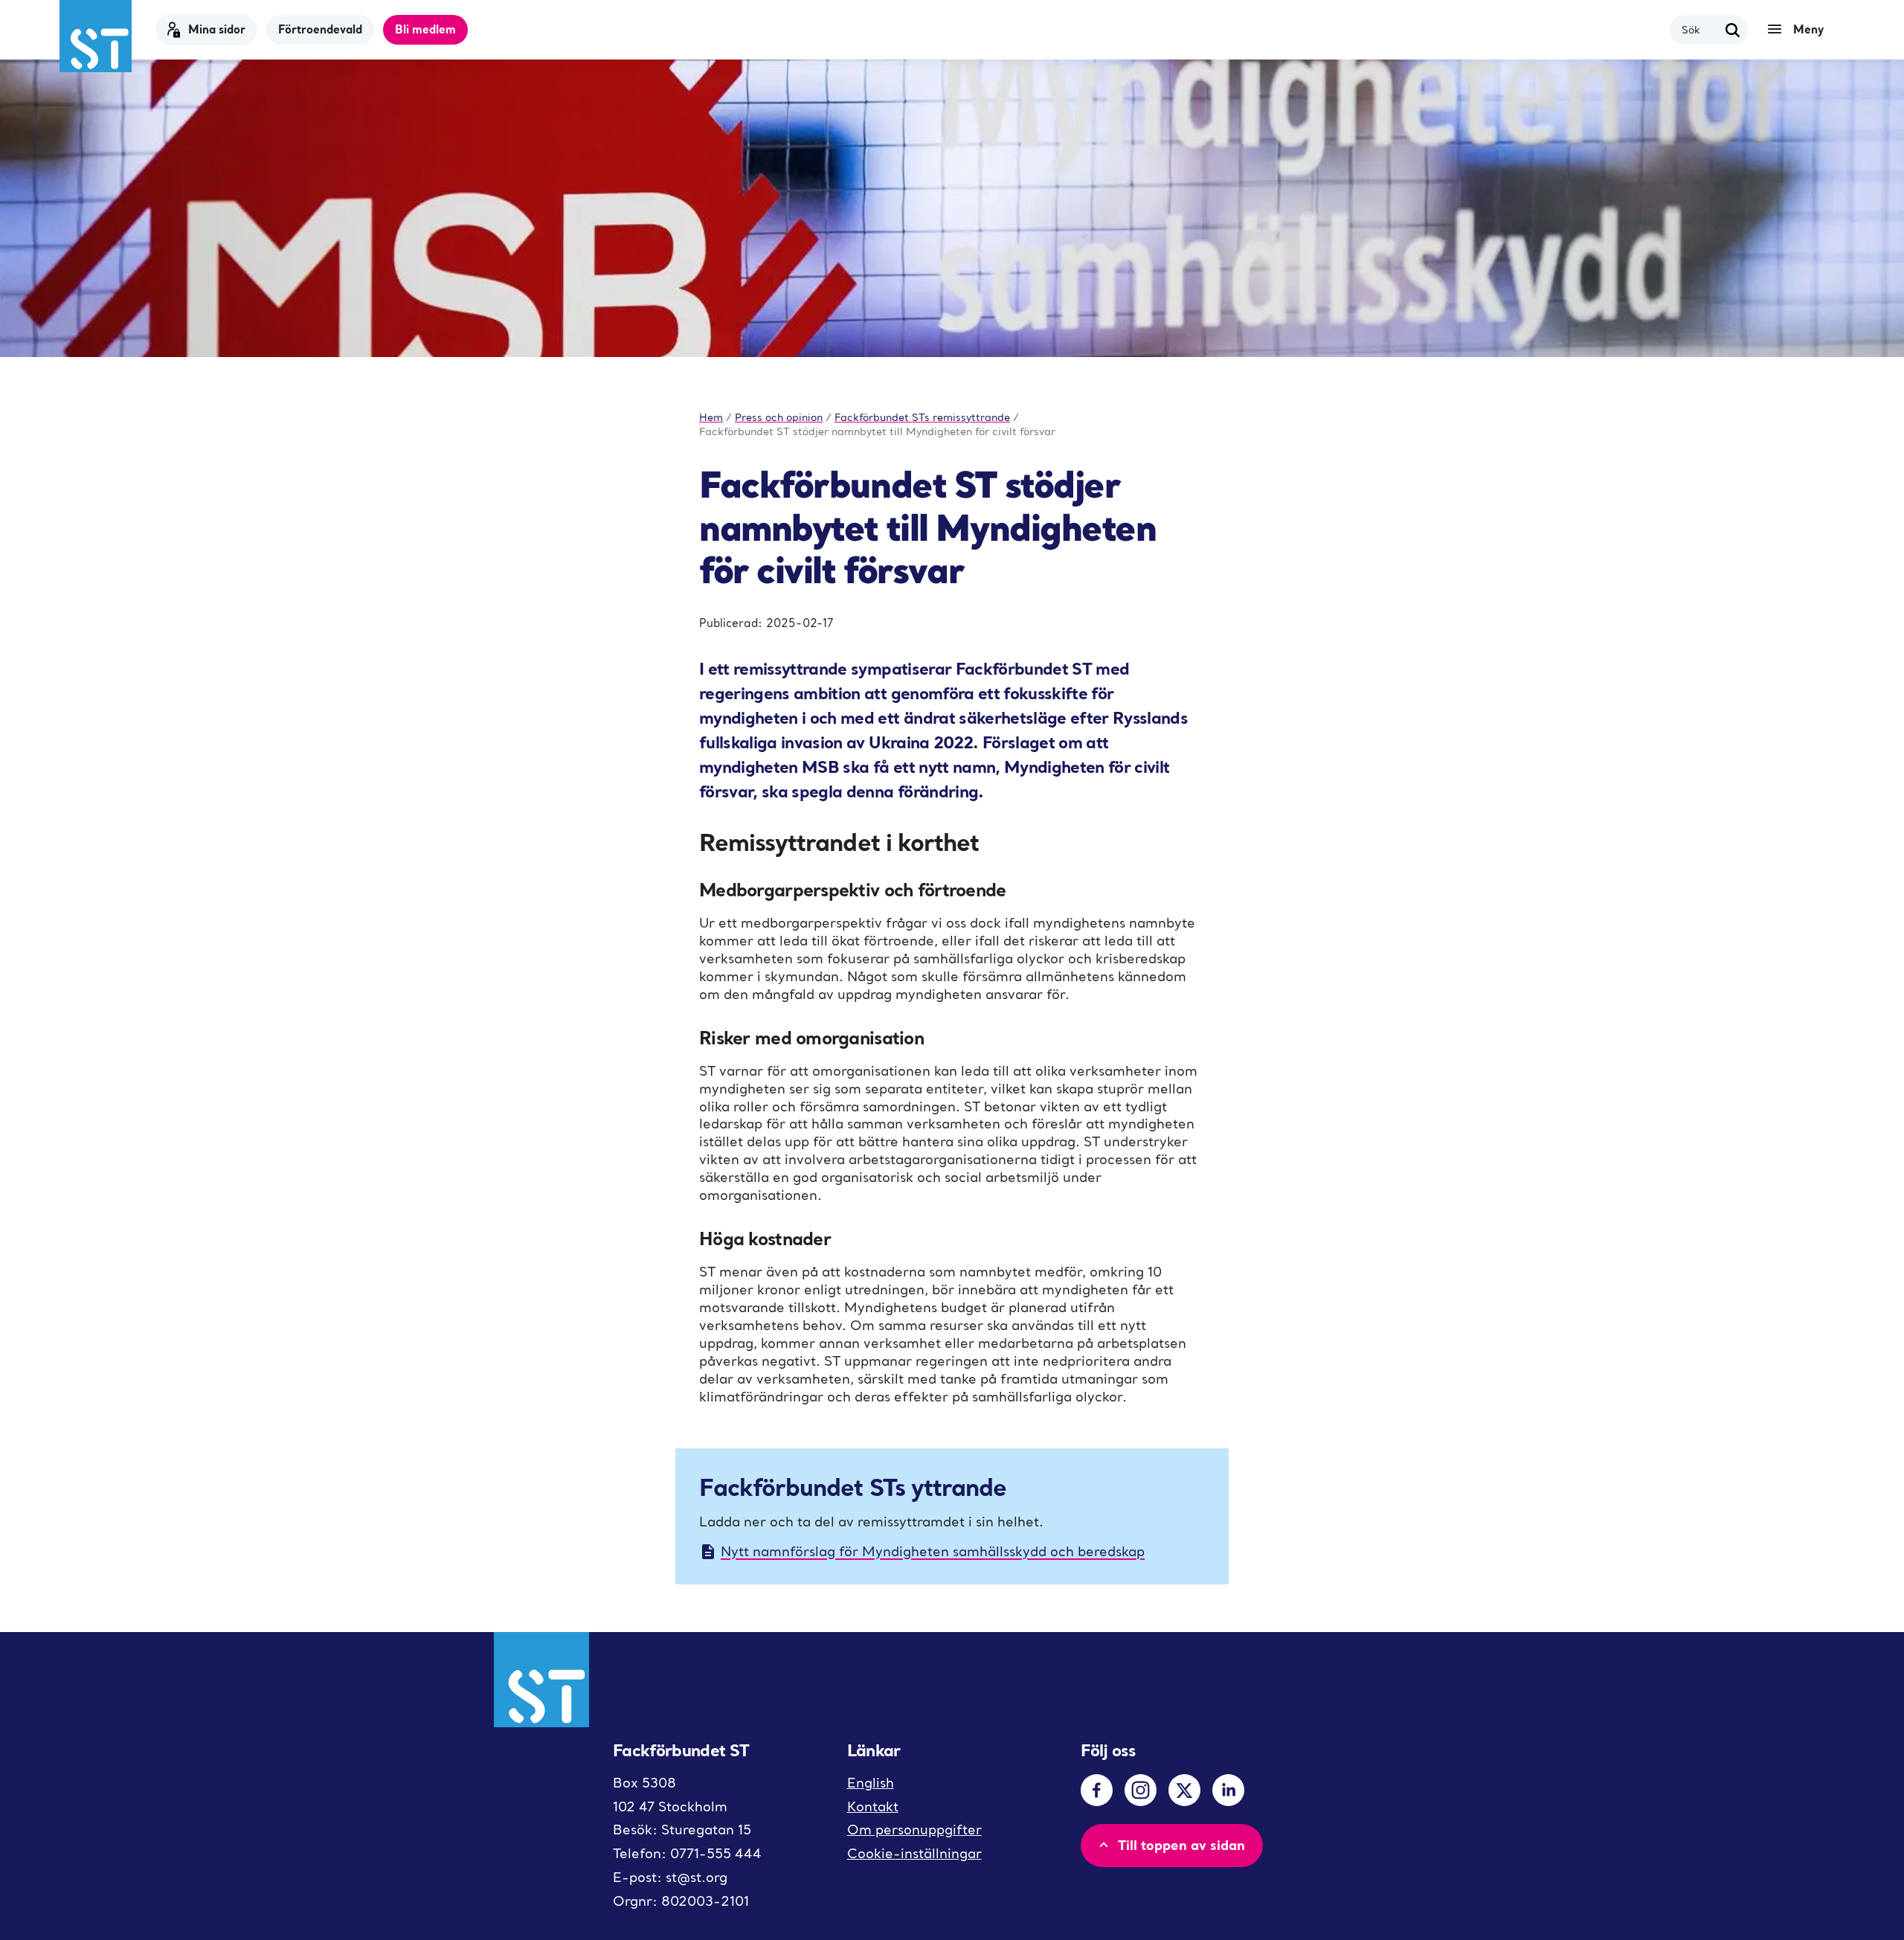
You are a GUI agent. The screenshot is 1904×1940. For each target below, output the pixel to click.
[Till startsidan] (96, 36)
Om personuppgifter (914, 1830)
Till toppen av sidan (1181, 1845)
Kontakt (873, 1806)
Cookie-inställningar (914, 1853)
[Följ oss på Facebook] (1097, 1790)
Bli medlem (425, 29)
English (871, 1783)
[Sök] (1733, 30)
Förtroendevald (320, 29)
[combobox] (1700, 29)
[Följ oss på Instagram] (1141, 1790)
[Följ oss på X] (1184, 1790)
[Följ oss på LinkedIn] (1228, 1790)
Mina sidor (217, 29)
